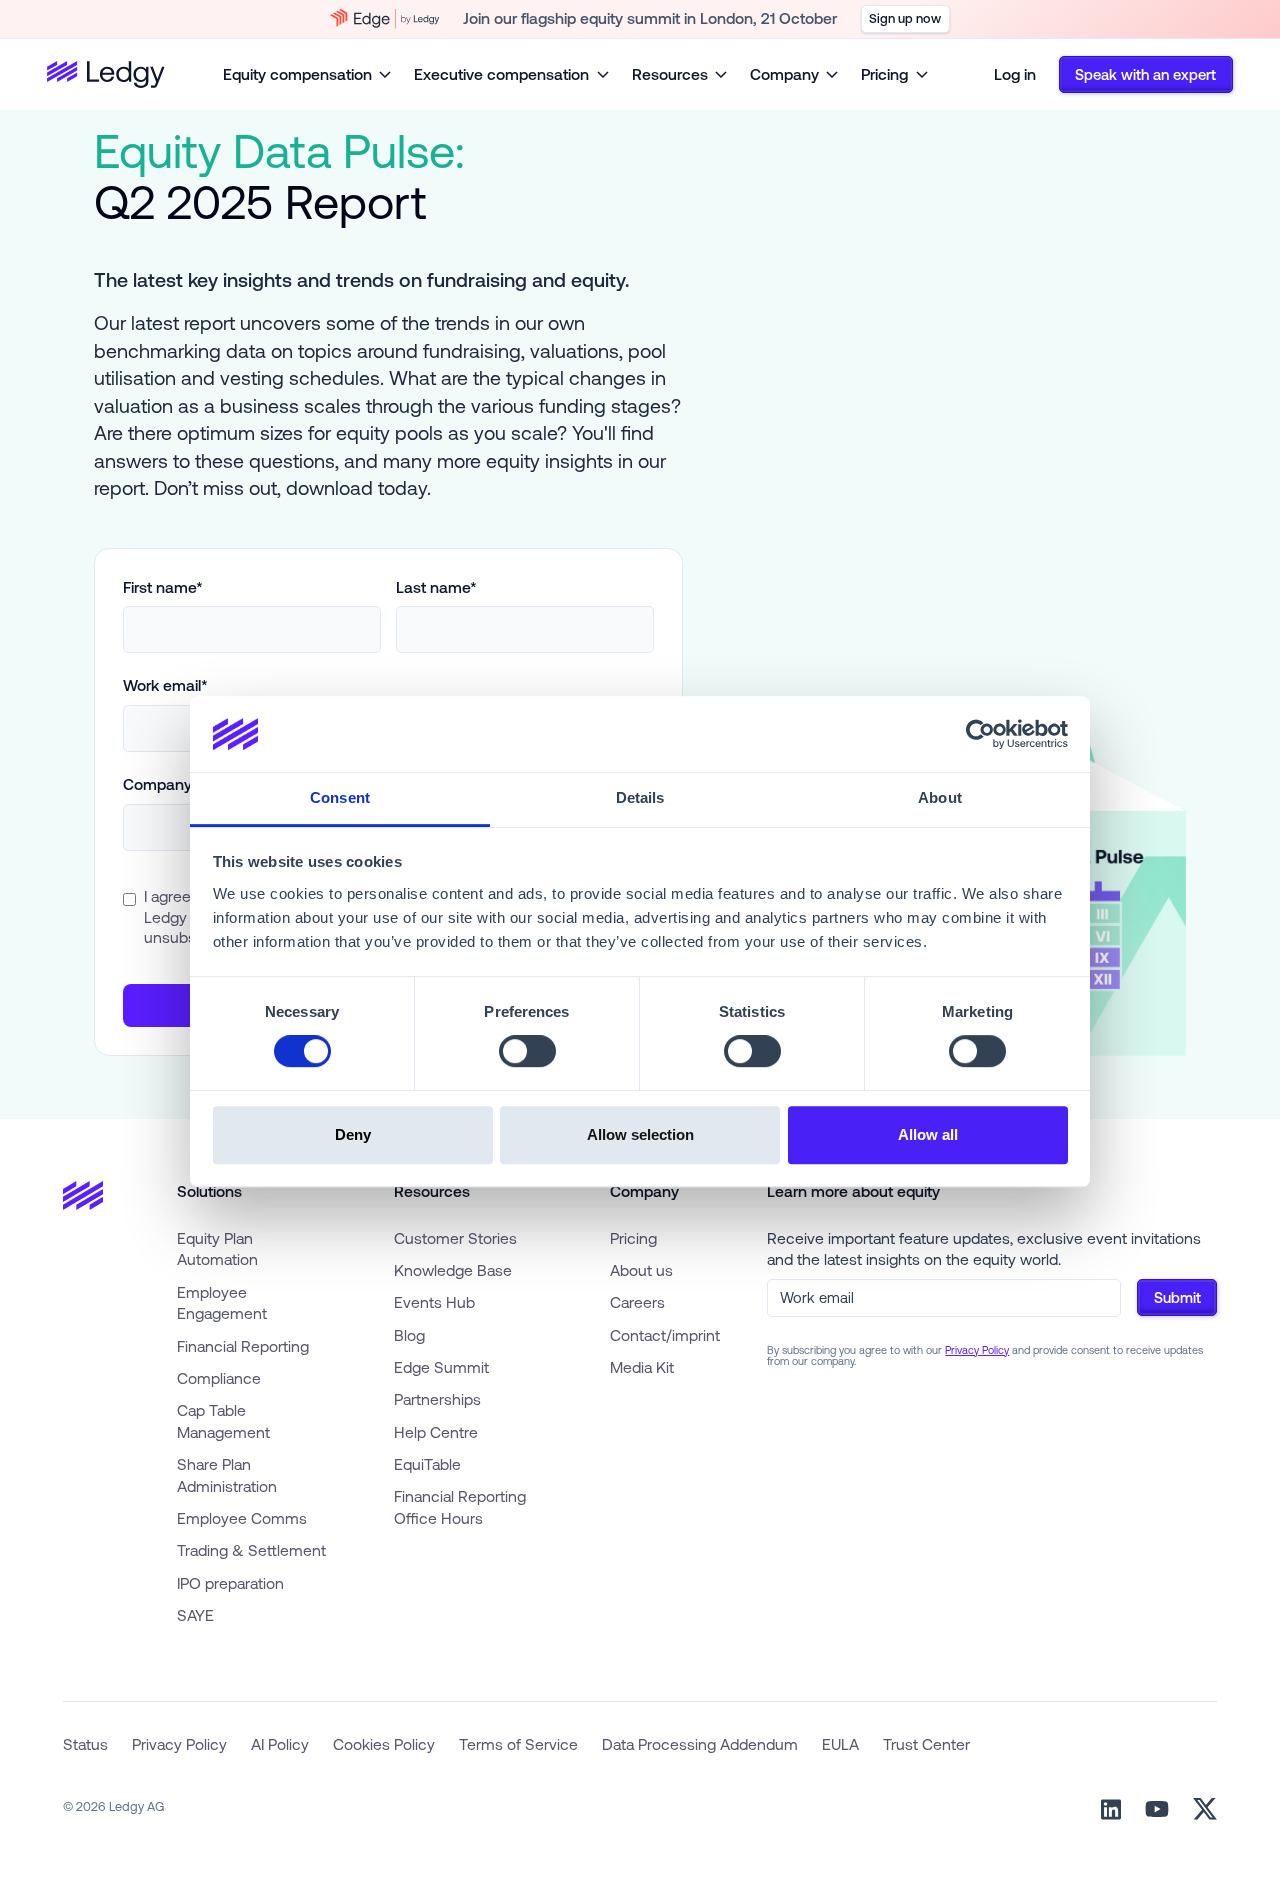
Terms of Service (518, 1744)
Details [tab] (640, 798)
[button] (307, 74)
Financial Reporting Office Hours (460, 1507)
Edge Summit (441, 1367)
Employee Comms (242, 1518)
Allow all (928, 1134)
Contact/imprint (665, 1335)
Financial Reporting (243, 1346)
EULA (840, 1744)
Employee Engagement (222, 1303)
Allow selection (640, 1134)
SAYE (195, 1615)
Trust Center (926, 1744)
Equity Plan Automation (217, 1249)
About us (641, 1270)
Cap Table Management (223, 1421)
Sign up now (905, 18)
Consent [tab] (340, 798)
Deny (353, 1134)
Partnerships (437, 1399)
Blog (409, 1335)
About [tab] (940, 798)
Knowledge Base (453, 1270)
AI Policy (280, 1744)
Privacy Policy (977, 1350)
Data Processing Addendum (700, 1744)
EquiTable (427, 1464)
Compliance (219, 1378)
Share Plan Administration (227, 1475)
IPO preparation (230, 1583)
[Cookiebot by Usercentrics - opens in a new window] (980, 734)
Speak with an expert (1145, 74)
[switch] (527, 1051)
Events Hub (434, 1302)
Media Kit (642, 1367)
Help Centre (436, 1432)
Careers (637, 1302)
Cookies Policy (384, 1744)
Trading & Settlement (251, 1550)
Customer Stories (455, 1238)
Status (85, 1744)
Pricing (633, 1238)
